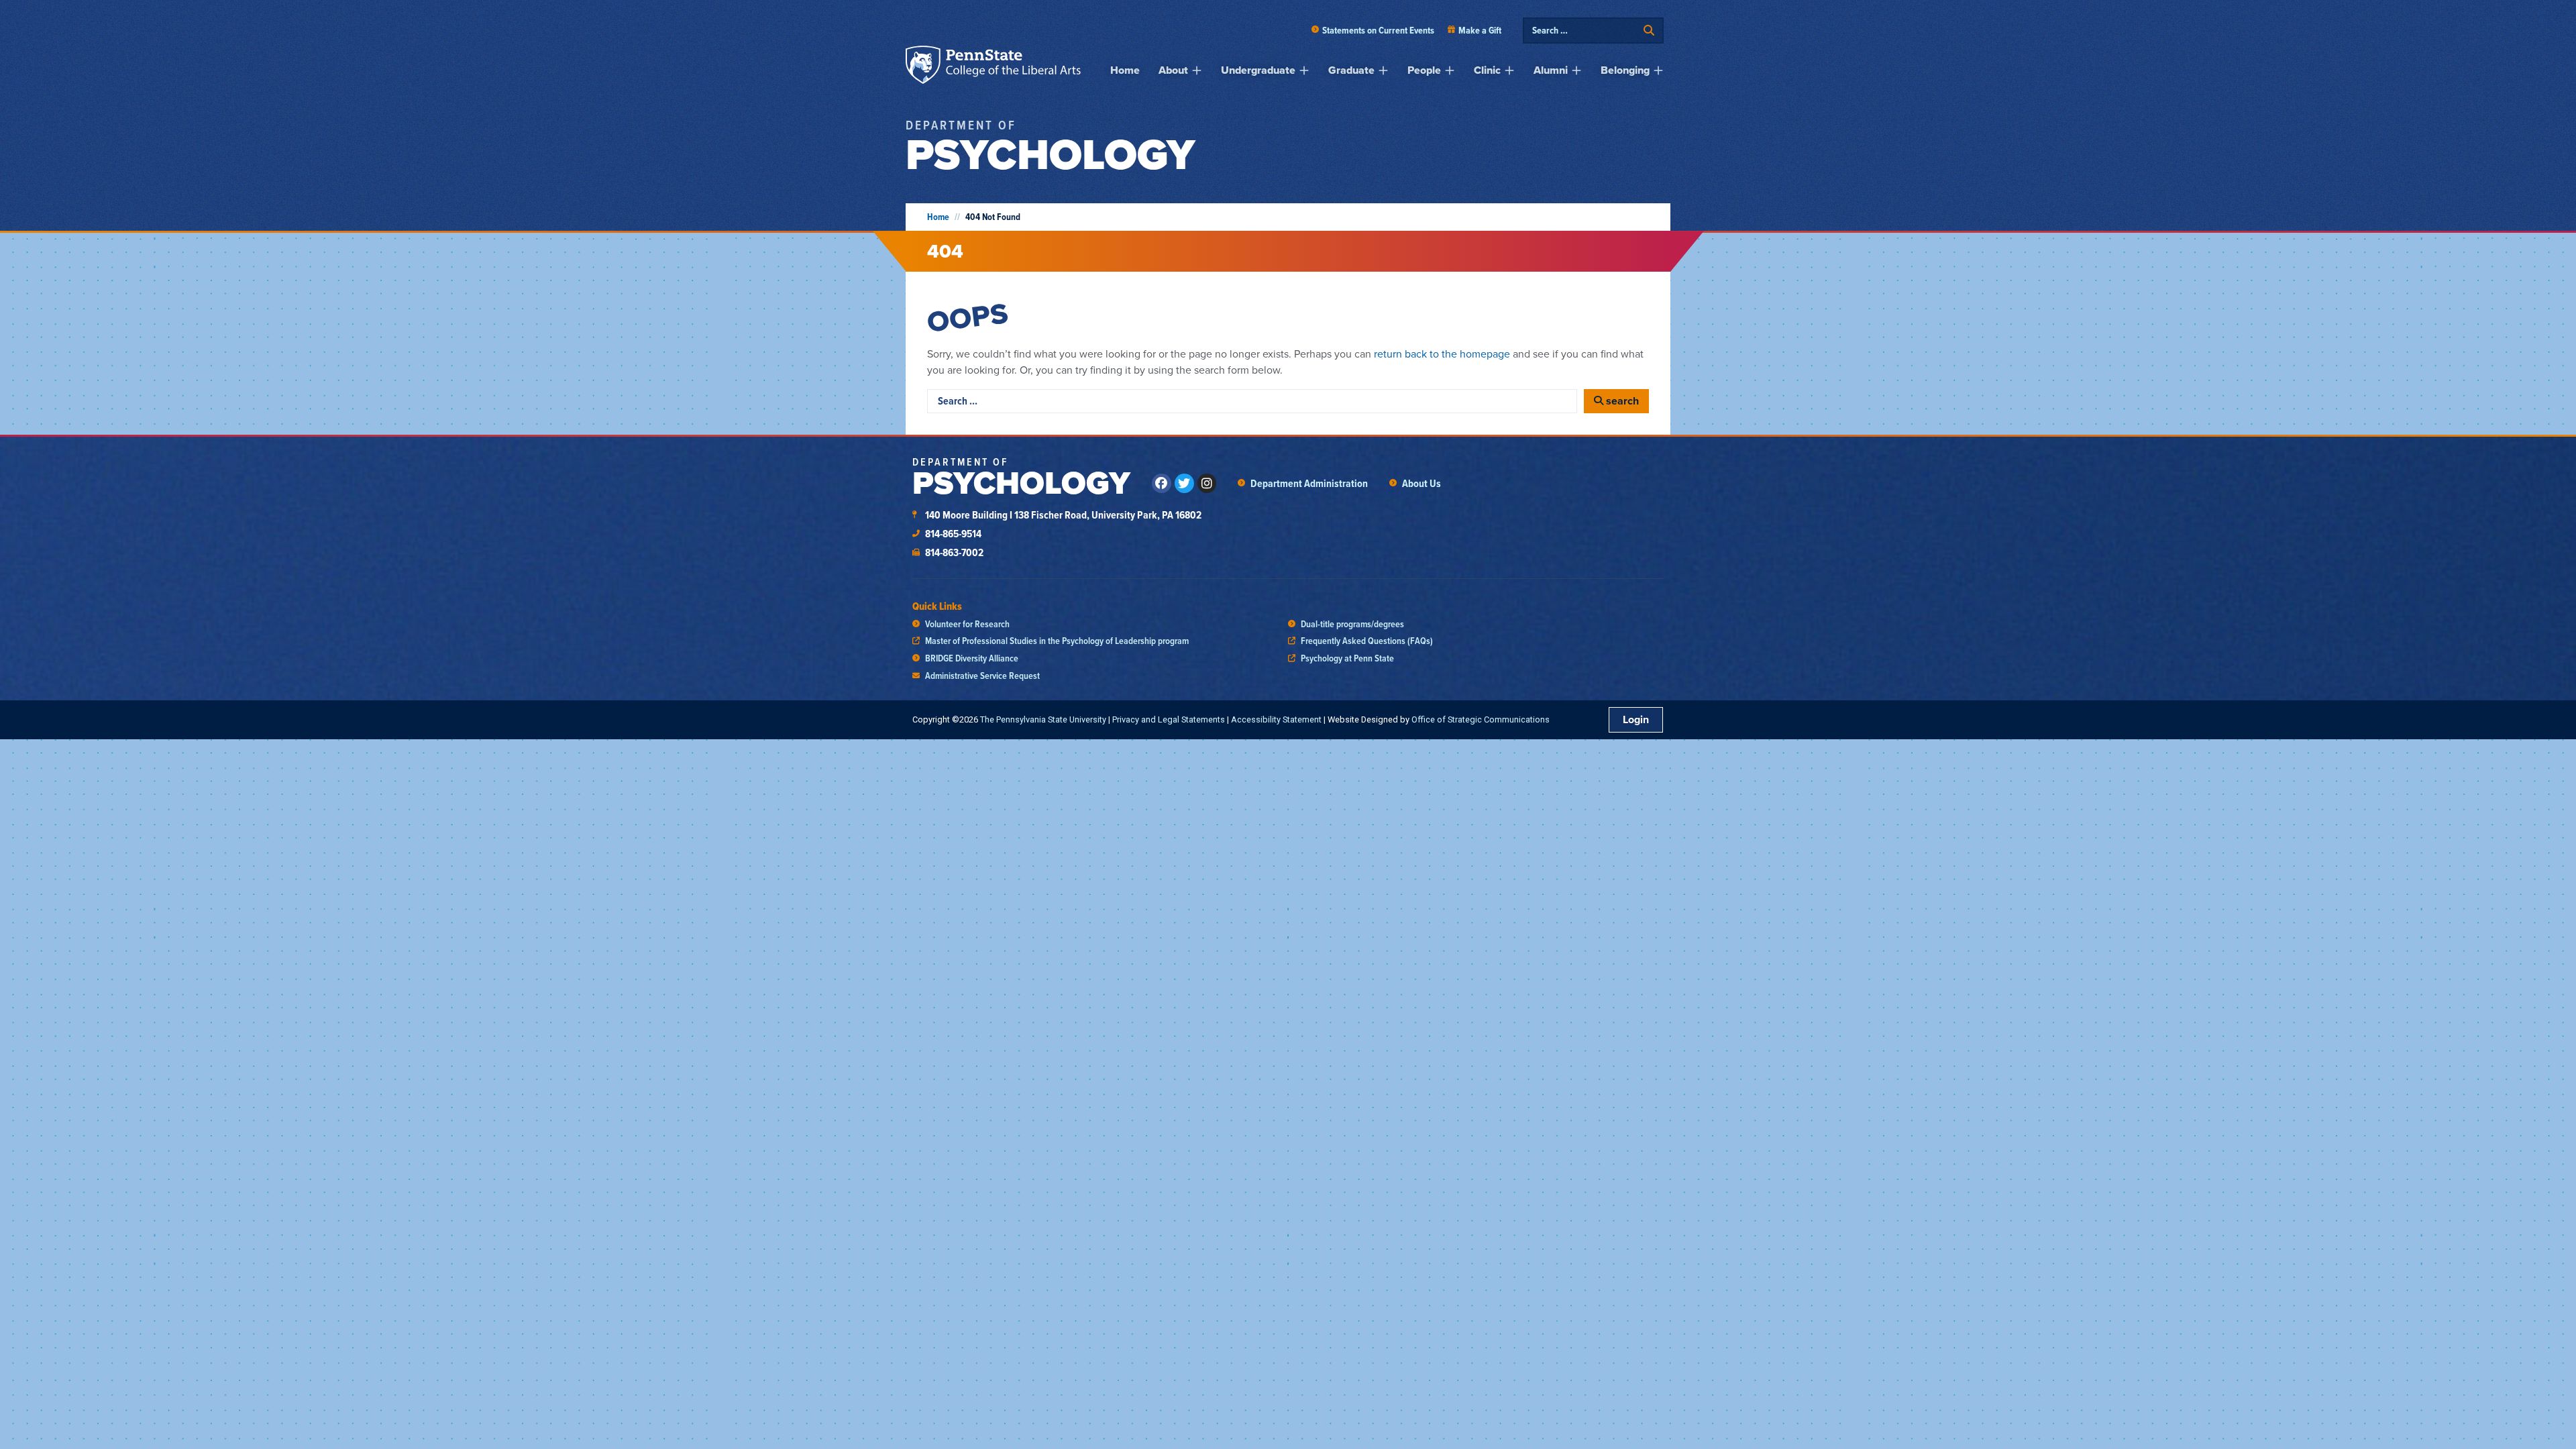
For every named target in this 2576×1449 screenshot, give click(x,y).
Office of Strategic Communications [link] (1481, 719)
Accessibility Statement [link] (1276, 719)
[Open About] (1197, 70)
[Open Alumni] (1576, 70)
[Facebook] (1162, 483)
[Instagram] (1207, 483)
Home (938, 217)
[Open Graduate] (1383, 70)
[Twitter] (1184, 483)
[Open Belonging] (1658, 70)
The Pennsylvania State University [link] (1043, 719)
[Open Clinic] (1509, 70)
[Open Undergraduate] (1304, 70)
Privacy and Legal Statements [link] (1169, 719)
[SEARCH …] (1585, 31)
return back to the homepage (1442, 354)
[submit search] (1649, 31)
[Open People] (1450, 70)
